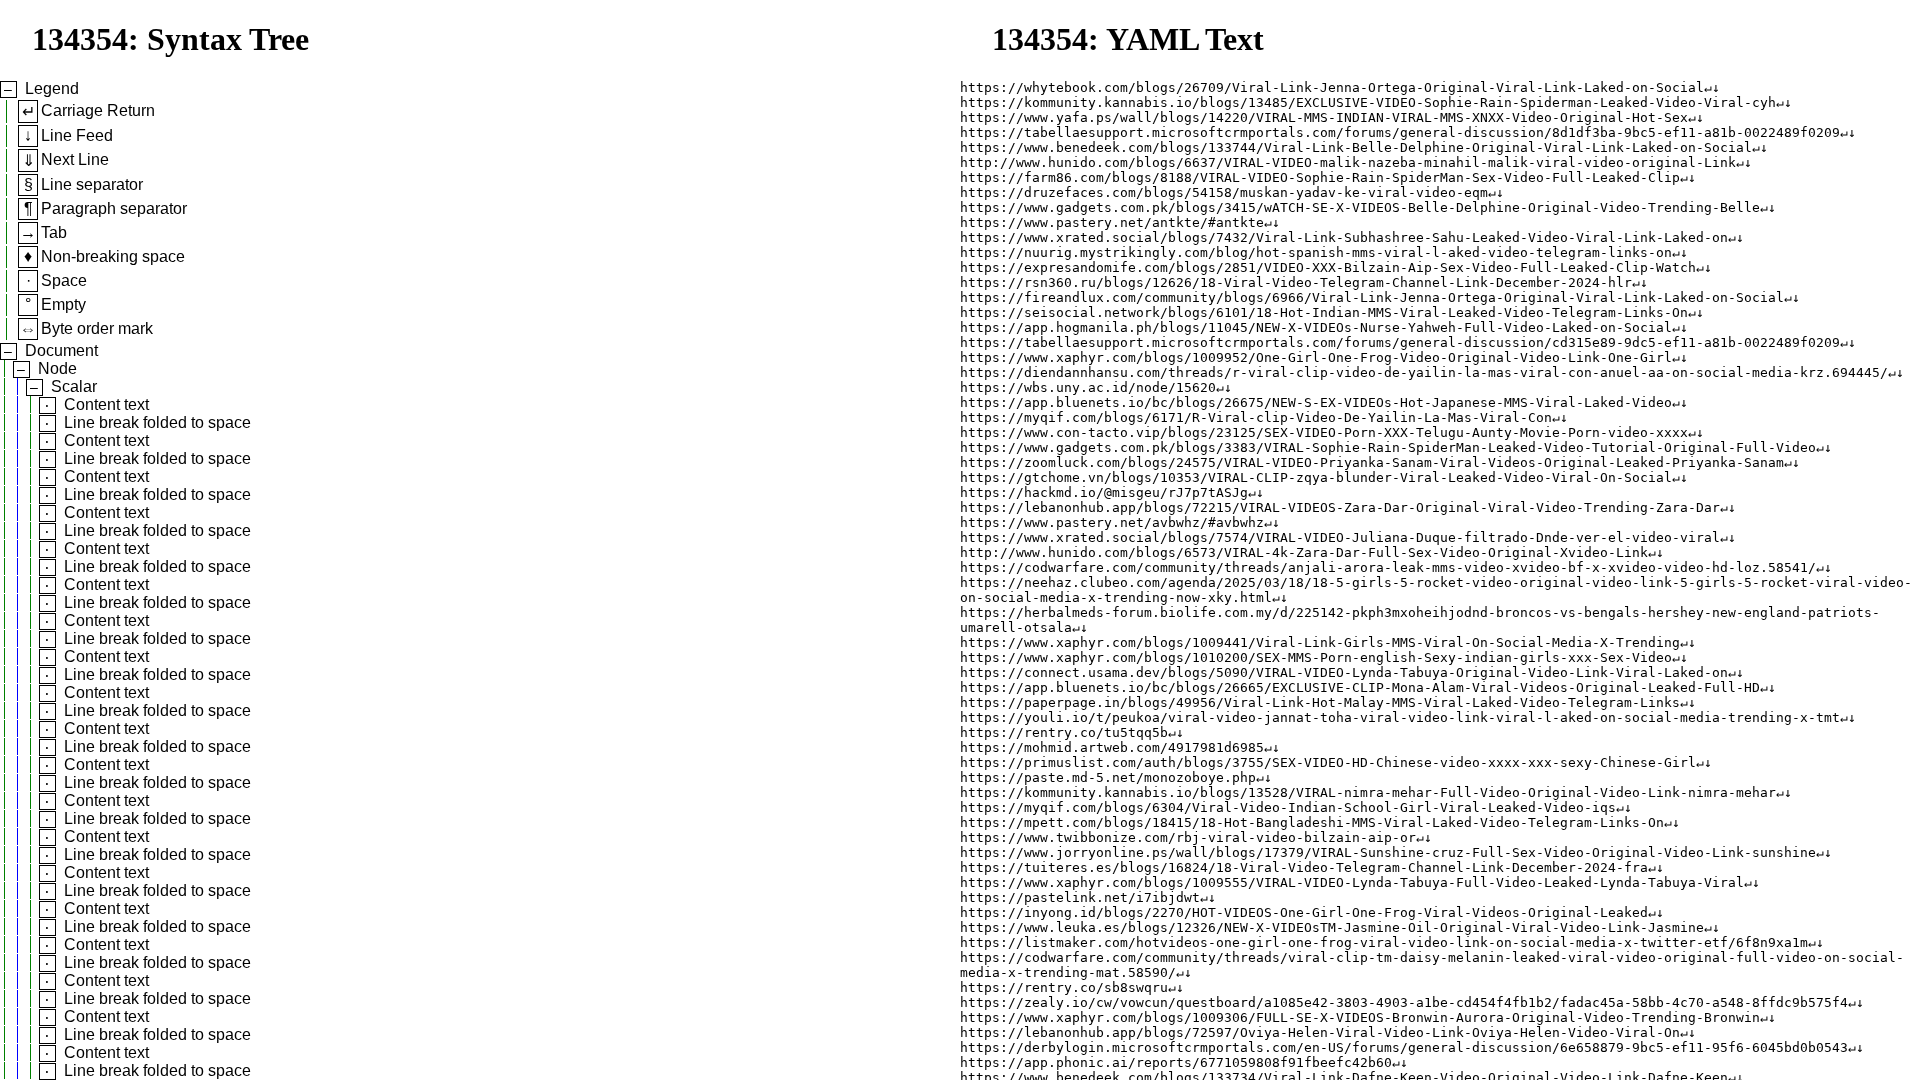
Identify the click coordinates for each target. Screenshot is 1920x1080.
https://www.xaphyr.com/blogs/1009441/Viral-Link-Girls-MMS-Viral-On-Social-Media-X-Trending (1320, 642)
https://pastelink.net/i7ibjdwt (1080, 897)
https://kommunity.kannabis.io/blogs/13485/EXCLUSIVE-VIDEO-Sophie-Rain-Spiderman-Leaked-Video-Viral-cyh (1368, 102)
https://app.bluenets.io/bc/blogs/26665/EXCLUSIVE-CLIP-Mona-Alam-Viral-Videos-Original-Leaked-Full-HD (1360, 687)
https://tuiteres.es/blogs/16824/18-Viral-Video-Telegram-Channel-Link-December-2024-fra (1304, 867)
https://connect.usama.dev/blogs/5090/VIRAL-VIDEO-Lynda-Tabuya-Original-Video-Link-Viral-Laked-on (1344, 672)
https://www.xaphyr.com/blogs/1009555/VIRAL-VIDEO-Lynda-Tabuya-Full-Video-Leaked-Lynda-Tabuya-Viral (1352, 882)
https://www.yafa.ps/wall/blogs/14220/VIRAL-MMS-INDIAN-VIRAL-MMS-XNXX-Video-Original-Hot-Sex (1324, 117)
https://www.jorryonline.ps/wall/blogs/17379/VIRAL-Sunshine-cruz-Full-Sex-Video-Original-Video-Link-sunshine (1388, 852)
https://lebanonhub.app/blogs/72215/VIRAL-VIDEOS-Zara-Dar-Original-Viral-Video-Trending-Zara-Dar (1340, 507)
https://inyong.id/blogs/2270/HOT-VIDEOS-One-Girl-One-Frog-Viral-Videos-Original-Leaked (1304, 912)
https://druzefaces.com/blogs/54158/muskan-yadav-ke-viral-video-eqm (1224, 192)
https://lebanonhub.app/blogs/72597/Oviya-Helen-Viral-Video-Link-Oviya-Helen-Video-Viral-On (1320, 1032)
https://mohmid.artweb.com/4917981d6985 (1112, 747)
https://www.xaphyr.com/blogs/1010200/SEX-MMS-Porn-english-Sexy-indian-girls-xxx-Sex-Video (1316, 657)
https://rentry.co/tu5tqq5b (1064, 732)
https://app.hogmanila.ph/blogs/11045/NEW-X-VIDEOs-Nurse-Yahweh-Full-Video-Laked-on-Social (1316, 327)
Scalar (74, 386)
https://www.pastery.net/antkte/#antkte (1112, 222)
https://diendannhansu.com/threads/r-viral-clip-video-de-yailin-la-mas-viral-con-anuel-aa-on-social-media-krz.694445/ (1424, 372)
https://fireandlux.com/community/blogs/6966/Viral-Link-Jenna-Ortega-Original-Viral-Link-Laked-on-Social (1372, 297)
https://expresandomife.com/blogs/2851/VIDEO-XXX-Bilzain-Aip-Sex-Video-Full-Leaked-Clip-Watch (1328, 267)
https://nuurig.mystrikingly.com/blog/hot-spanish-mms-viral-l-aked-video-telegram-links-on (1316, 252)
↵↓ (1712, 87)
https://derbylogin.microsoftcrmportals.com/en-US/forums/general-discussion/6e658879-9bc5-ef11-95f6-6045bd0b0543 (1404, 1047)
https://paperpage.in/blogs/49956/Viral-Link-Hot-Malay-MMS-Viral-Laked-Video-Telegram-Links (1320, 702)
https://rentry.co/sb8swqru (1064, 987)
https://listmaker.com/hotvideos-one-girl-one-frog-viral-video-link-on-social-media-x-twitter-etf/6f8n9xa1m (1384, 942)
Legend (52, 88)
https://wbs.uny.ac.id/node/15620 (1088, 387)
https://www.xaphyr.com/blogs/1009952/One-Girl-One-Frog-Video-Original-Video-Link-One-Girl (1316, 357)
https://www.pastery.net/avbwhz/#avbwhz (1112, 522)
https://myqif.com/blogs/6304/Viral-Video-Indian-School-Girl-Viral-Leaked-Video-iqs (1288, 807)
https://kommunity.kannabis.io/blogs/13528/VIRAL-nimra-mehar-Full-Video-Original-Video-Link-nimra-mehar (1368, 792)
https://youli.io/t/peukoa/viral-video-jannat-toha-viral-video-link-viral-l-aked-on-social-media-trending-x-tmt (1400, 717)
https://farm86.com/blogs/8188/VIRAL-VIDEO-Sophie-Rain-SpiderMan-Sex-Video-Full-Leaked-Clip (1320, 177)
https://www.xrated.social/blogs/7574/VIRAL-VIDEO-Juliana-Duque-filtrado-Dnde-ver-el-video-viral (1340, 537)
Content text (106, 404)
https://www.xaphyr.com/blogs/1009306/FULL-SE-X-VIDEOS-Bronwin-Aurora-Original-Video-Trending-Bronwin (1360, 1017)
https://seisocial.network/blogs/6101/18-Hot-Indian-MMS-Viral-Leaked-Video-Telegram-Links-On (1324, 312)
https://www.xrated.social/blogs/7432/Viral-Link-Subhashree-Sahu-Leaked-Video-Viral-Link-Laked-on (1344, 237)
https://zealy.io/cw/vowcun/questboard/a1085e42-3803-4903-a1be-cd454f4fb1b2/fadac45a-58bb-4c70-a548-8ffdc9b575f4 (1404, 1002)
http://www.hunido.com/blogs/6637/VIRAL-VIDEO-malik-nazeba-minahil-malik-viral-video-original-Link (1348, 162)
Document (61, 350)
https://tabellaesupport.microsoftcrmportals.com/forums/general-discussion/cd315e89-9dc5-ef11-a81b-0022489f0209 (1400, 342)
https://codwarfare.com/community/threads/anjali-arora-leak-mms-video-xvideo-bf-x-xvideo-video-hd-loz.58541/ (1388, 567)
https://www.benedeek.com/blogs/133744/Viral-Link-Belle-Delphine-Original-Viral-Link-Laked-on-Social (1356, 147)
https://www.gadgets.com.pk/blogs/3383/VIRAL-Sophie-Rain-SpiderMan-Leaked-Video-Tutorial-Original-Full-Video (1388, 447)
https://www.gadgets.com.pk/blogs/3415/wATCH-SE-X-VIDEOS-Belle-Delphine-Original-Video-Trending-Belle (1360, 207)
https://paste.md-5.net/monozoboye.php (1108, 777)
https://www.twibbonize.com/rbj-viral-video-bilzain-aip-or (1188, 837)
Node (57, 368)
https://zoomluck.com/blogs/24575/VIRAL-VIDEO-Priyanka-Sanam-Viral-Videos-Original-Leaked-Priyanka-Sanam (1372, 462)
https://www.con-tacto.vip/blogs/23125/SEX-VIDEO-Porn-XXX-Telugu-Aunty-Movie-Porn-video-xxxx (1324, 432)
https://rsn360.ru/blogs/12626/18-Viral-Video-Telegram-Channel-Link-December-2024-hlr (1296, 282)
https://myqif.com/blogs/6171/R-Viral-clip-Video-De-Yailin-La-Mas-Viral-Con (1256, 417)
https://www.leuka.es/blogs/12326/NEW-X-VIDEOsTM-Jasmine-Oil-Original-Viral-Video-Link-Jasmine (1332, 927)
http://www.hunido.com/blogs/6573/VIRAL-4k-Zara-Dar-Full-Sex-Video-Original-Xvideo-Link (1304, 552)
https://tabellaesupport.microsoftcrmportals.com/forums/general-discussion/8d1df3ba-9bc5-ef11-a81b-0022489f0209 (1400, 132)
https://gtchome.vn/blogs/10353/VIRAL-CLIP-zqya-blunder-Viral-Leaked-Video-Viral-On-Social (1316, 477)
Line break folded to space (157, 422)
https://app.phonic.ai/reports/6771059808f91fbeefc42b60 (1176, 1062)
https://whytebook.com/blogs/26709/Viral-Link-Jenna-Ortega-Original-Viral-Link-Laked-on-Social (1332, 87)
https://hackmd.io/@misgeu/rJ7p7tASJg (1104, 492)
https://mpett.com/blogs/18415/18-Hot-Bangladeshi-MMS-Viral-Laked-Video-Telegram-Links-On (1312, 822)
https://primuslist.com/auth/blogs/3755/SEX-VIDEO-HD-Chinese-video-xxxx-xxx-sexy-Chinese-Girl (1328, 762)
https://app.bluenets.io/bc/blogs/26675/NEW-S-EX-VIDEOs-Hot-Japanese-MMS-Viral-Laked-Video (1316, 402)
